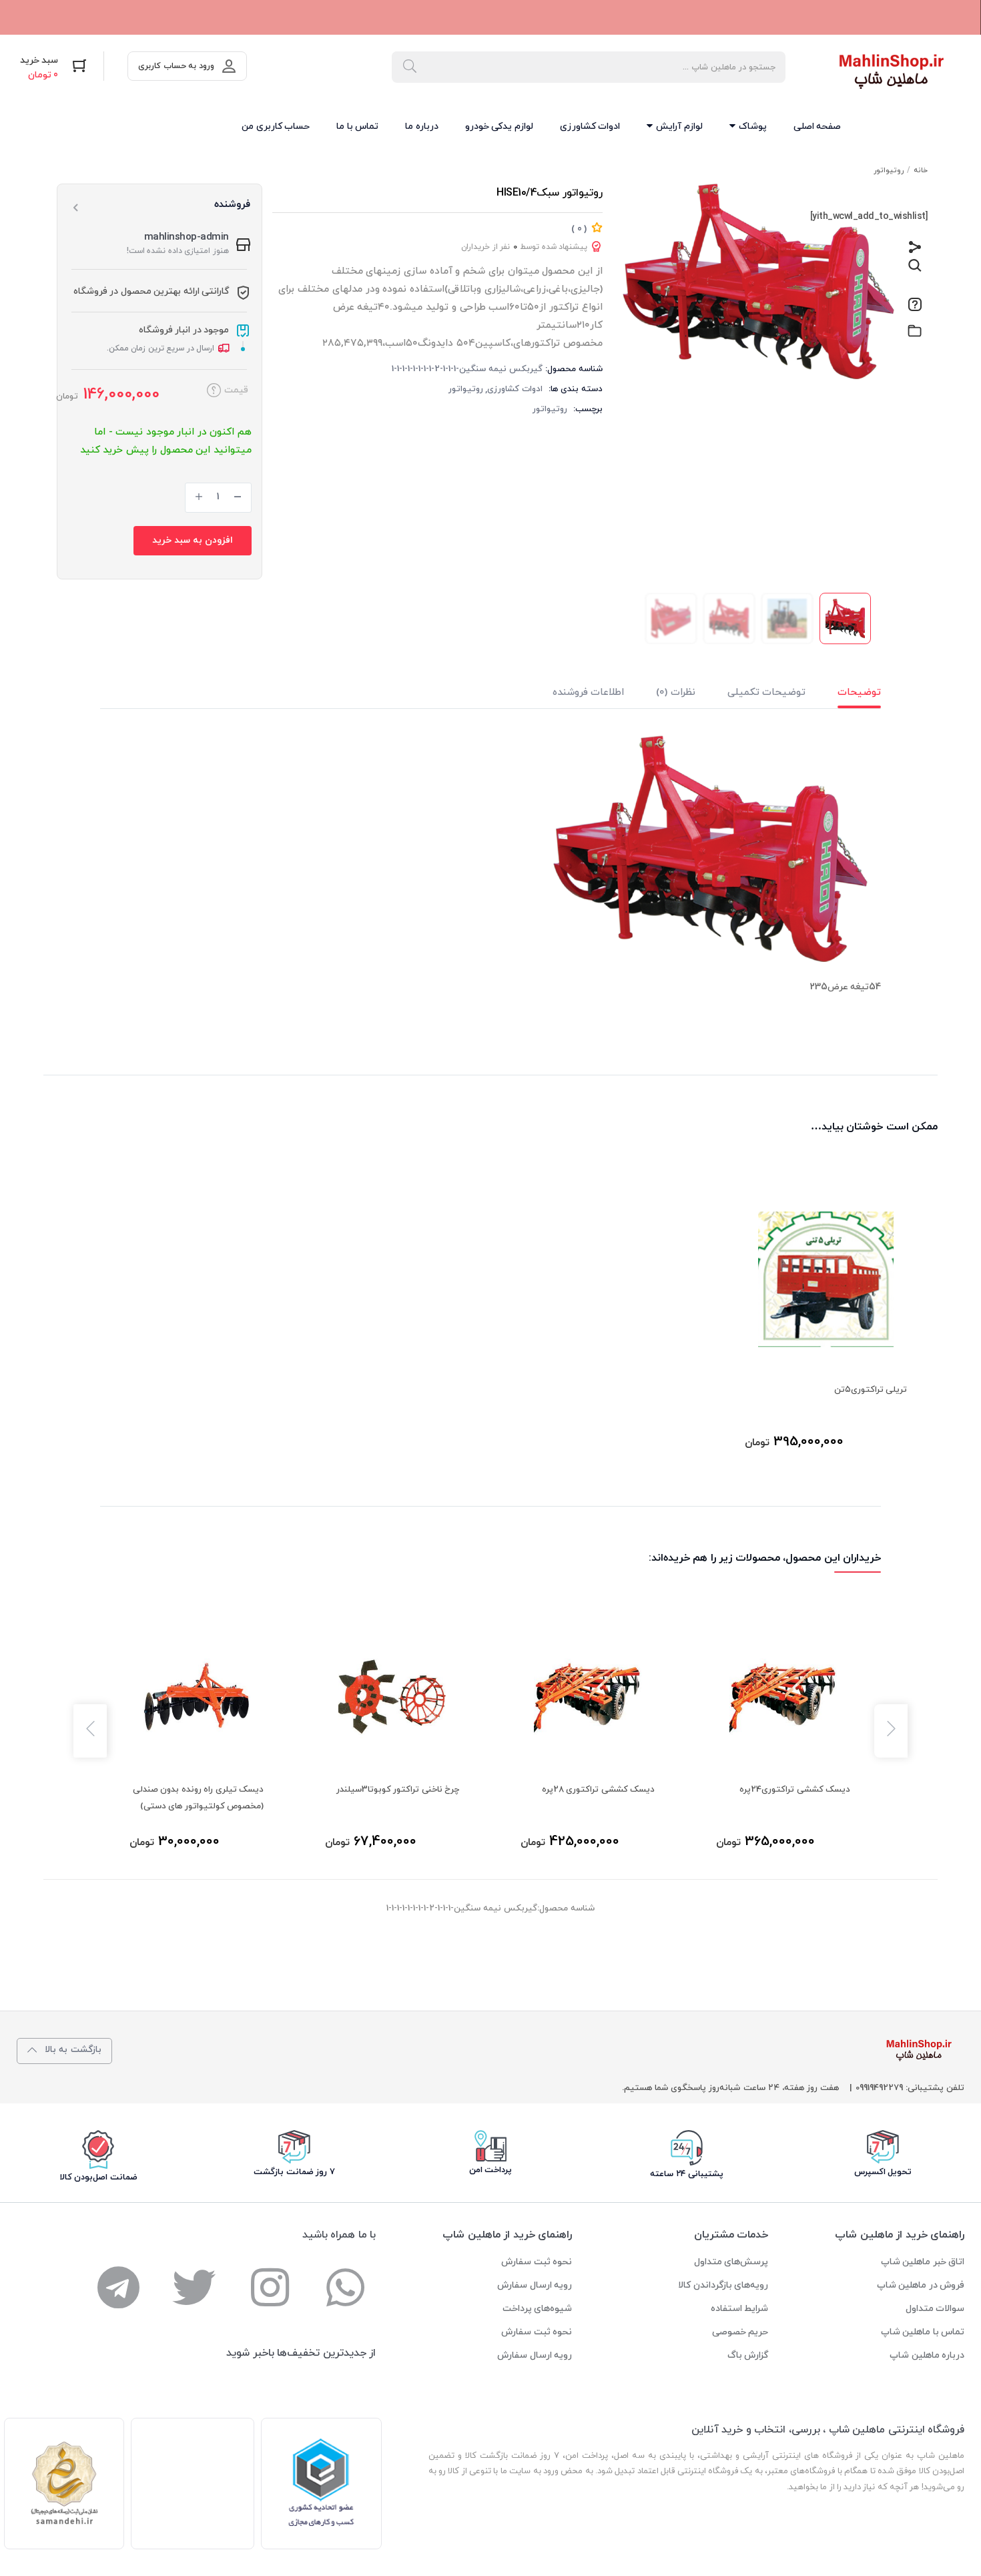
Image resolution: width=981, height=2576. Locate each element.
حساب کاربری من (276, 126)
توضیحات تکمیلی (767, 693)
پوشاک (751, 126)
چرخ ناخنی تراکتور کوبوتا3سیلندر (398, 1790)
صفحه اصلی (817, 126)
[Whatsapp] (345, 2287)
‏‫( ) (579, 229)
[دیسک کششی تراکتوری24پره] (783, 1697)
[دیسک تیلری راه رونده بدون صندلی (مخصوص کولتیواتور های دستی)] (197, 1697)
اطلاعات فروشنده (589, 693)
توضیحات (859, 693)
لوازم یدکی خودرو (499, 126)
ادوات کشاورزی (590, 126)
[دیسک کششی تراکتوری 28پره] (588, 1697)
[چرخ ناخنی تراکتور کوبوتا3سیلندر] (392, 1697)
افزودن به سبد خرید (193, 540)
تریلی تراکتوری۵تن (871, 1390)
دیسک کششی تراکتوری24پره (795, 1790)
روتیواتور (889, 170)
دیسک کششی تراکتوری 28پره (599, 1790)
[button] (54, 68)
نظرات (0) (676, 693)
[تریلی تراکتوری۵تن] (826, 1279)
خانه (921, 170)
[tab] (843, 696)
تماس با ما (357, 126)
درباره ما (422, 126)
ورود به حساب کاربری (176, 66)
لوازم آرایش (678, 126)
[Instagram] (270, 2287)
